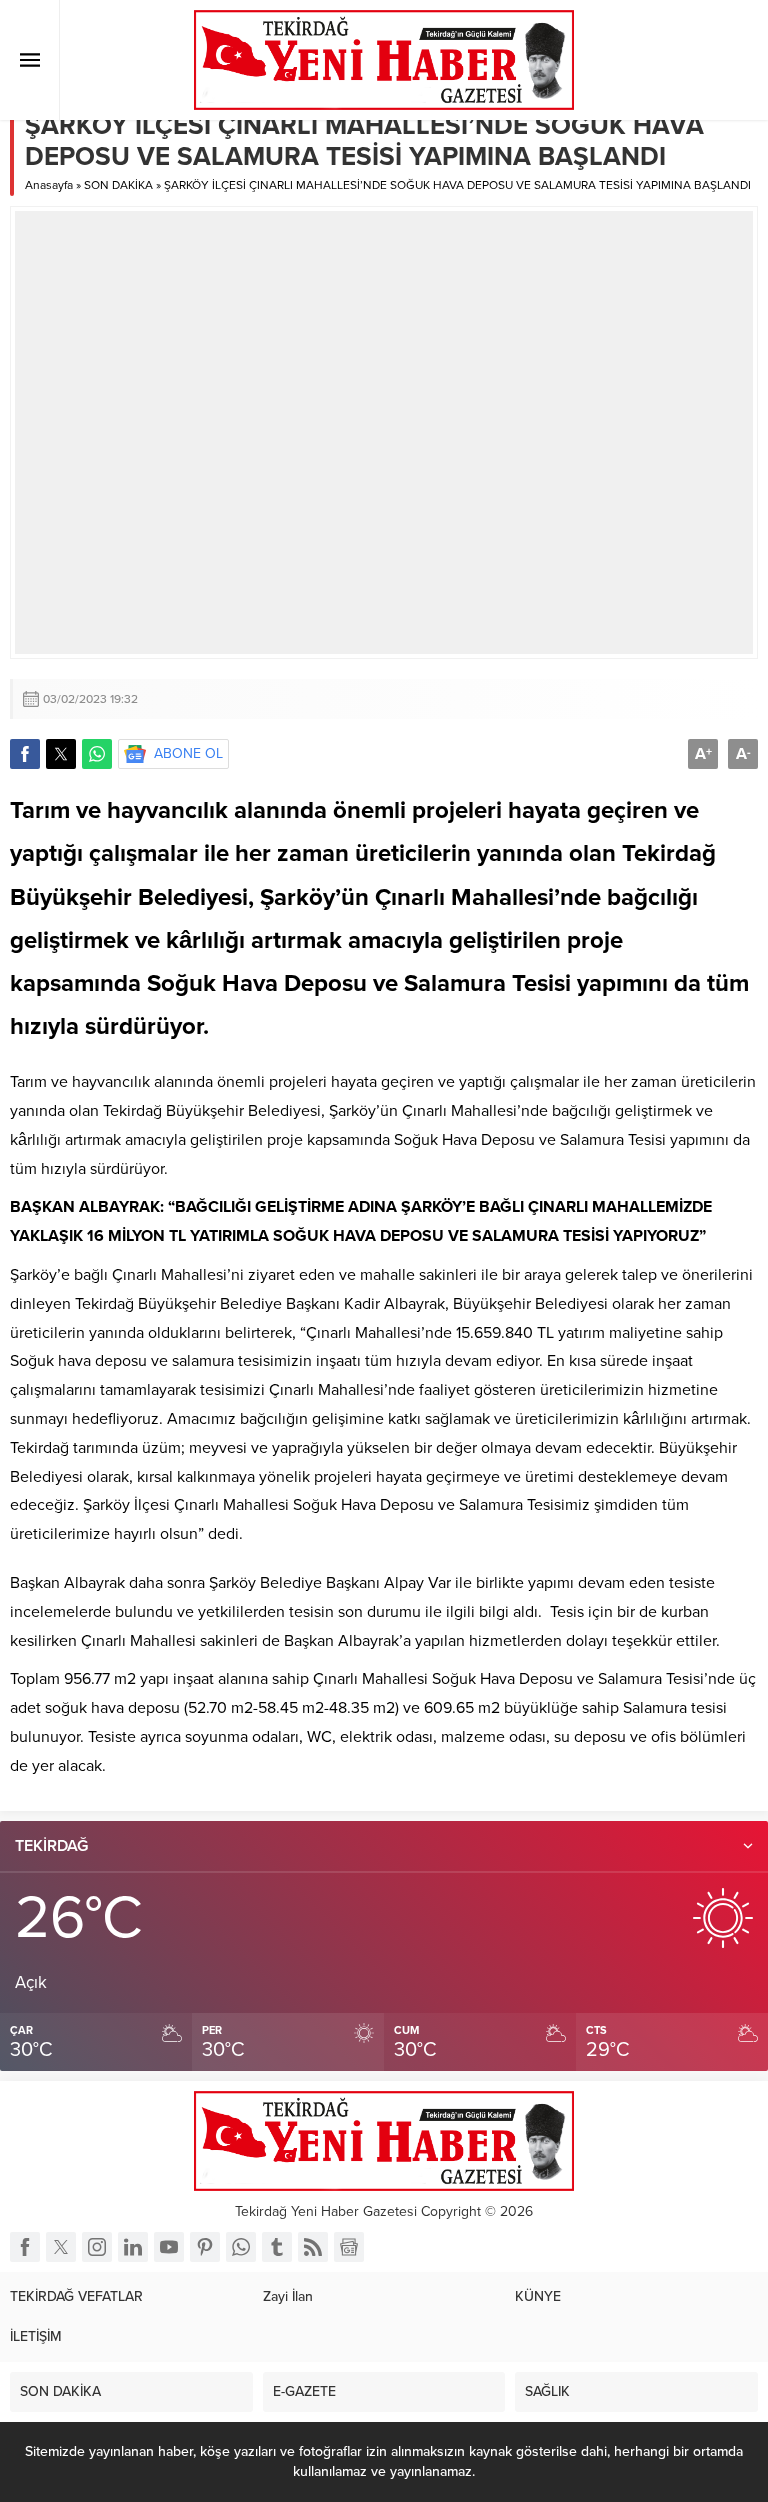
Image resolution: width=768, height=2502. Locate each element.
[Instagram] (97, 2247)
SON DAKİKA (118, 185)
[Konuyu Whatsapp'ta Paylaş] (97, 754)
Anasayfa (49, 185)
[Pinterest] (205, 2247)
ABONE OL (188, 753)
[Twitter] (61, 2247)
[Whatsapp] (241, 2247)
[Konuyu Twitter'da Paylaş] (61, 754)
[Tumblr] (277, 2247)
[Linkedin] (133, 2247)
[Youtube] (169, 2247)
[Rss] (313, 2247)
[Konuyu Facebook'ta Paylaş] (25, 754)
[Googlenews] (349, 2247)
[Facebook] (25, 2247)
